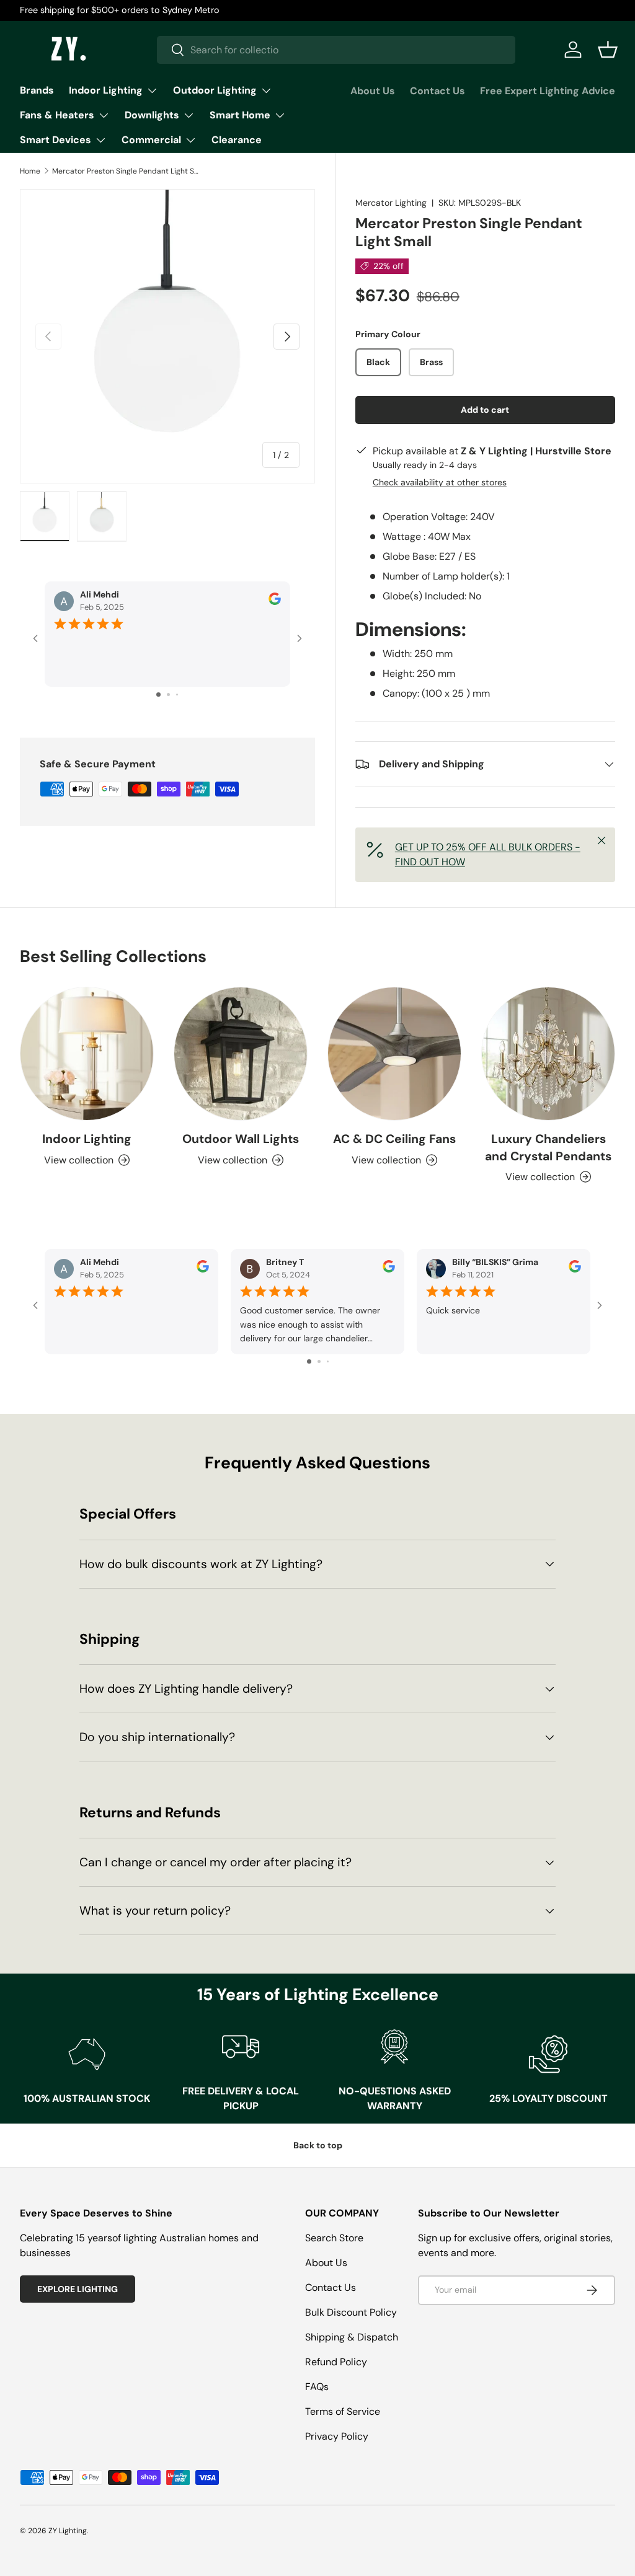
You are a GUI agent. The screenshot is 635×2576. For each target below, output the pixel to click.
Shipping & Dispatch (352, 2337)
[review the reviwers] (275, 602)
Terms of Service (343, 2411)
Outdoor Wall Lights (241, 1139)
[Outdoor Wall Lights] (241, 1054)
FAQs (317, 2387)
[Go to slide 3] (177, 695)
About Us (373, 91)
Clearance (237, 140)
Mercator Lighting (391, 203)
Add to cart (485, 410)
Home (30, 171)
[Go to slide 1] (158, 695)
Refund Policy (336, 2362)
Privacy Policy (337, 2436)
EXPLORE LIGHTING (78, 2289)
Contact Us (437, 91)
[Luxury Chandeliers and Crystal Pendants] (548, 1054)
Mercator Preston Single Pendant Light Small (127, 171)
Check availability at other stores (440, 482)
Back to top (318, 2145)
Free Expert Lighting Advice (548, 91)
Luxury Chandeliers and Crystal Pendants (548, 1147)
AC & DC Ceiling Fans (394, 1139)
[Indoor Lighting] (87, 1054)
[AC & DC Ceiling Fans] (394, 1054)
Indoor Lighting (87, 1139)
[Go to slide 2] (168, 695)
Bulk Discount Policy (351, 2312)
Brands (37, 90)
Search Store (334, 2238)
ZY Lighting (68, 2531)
